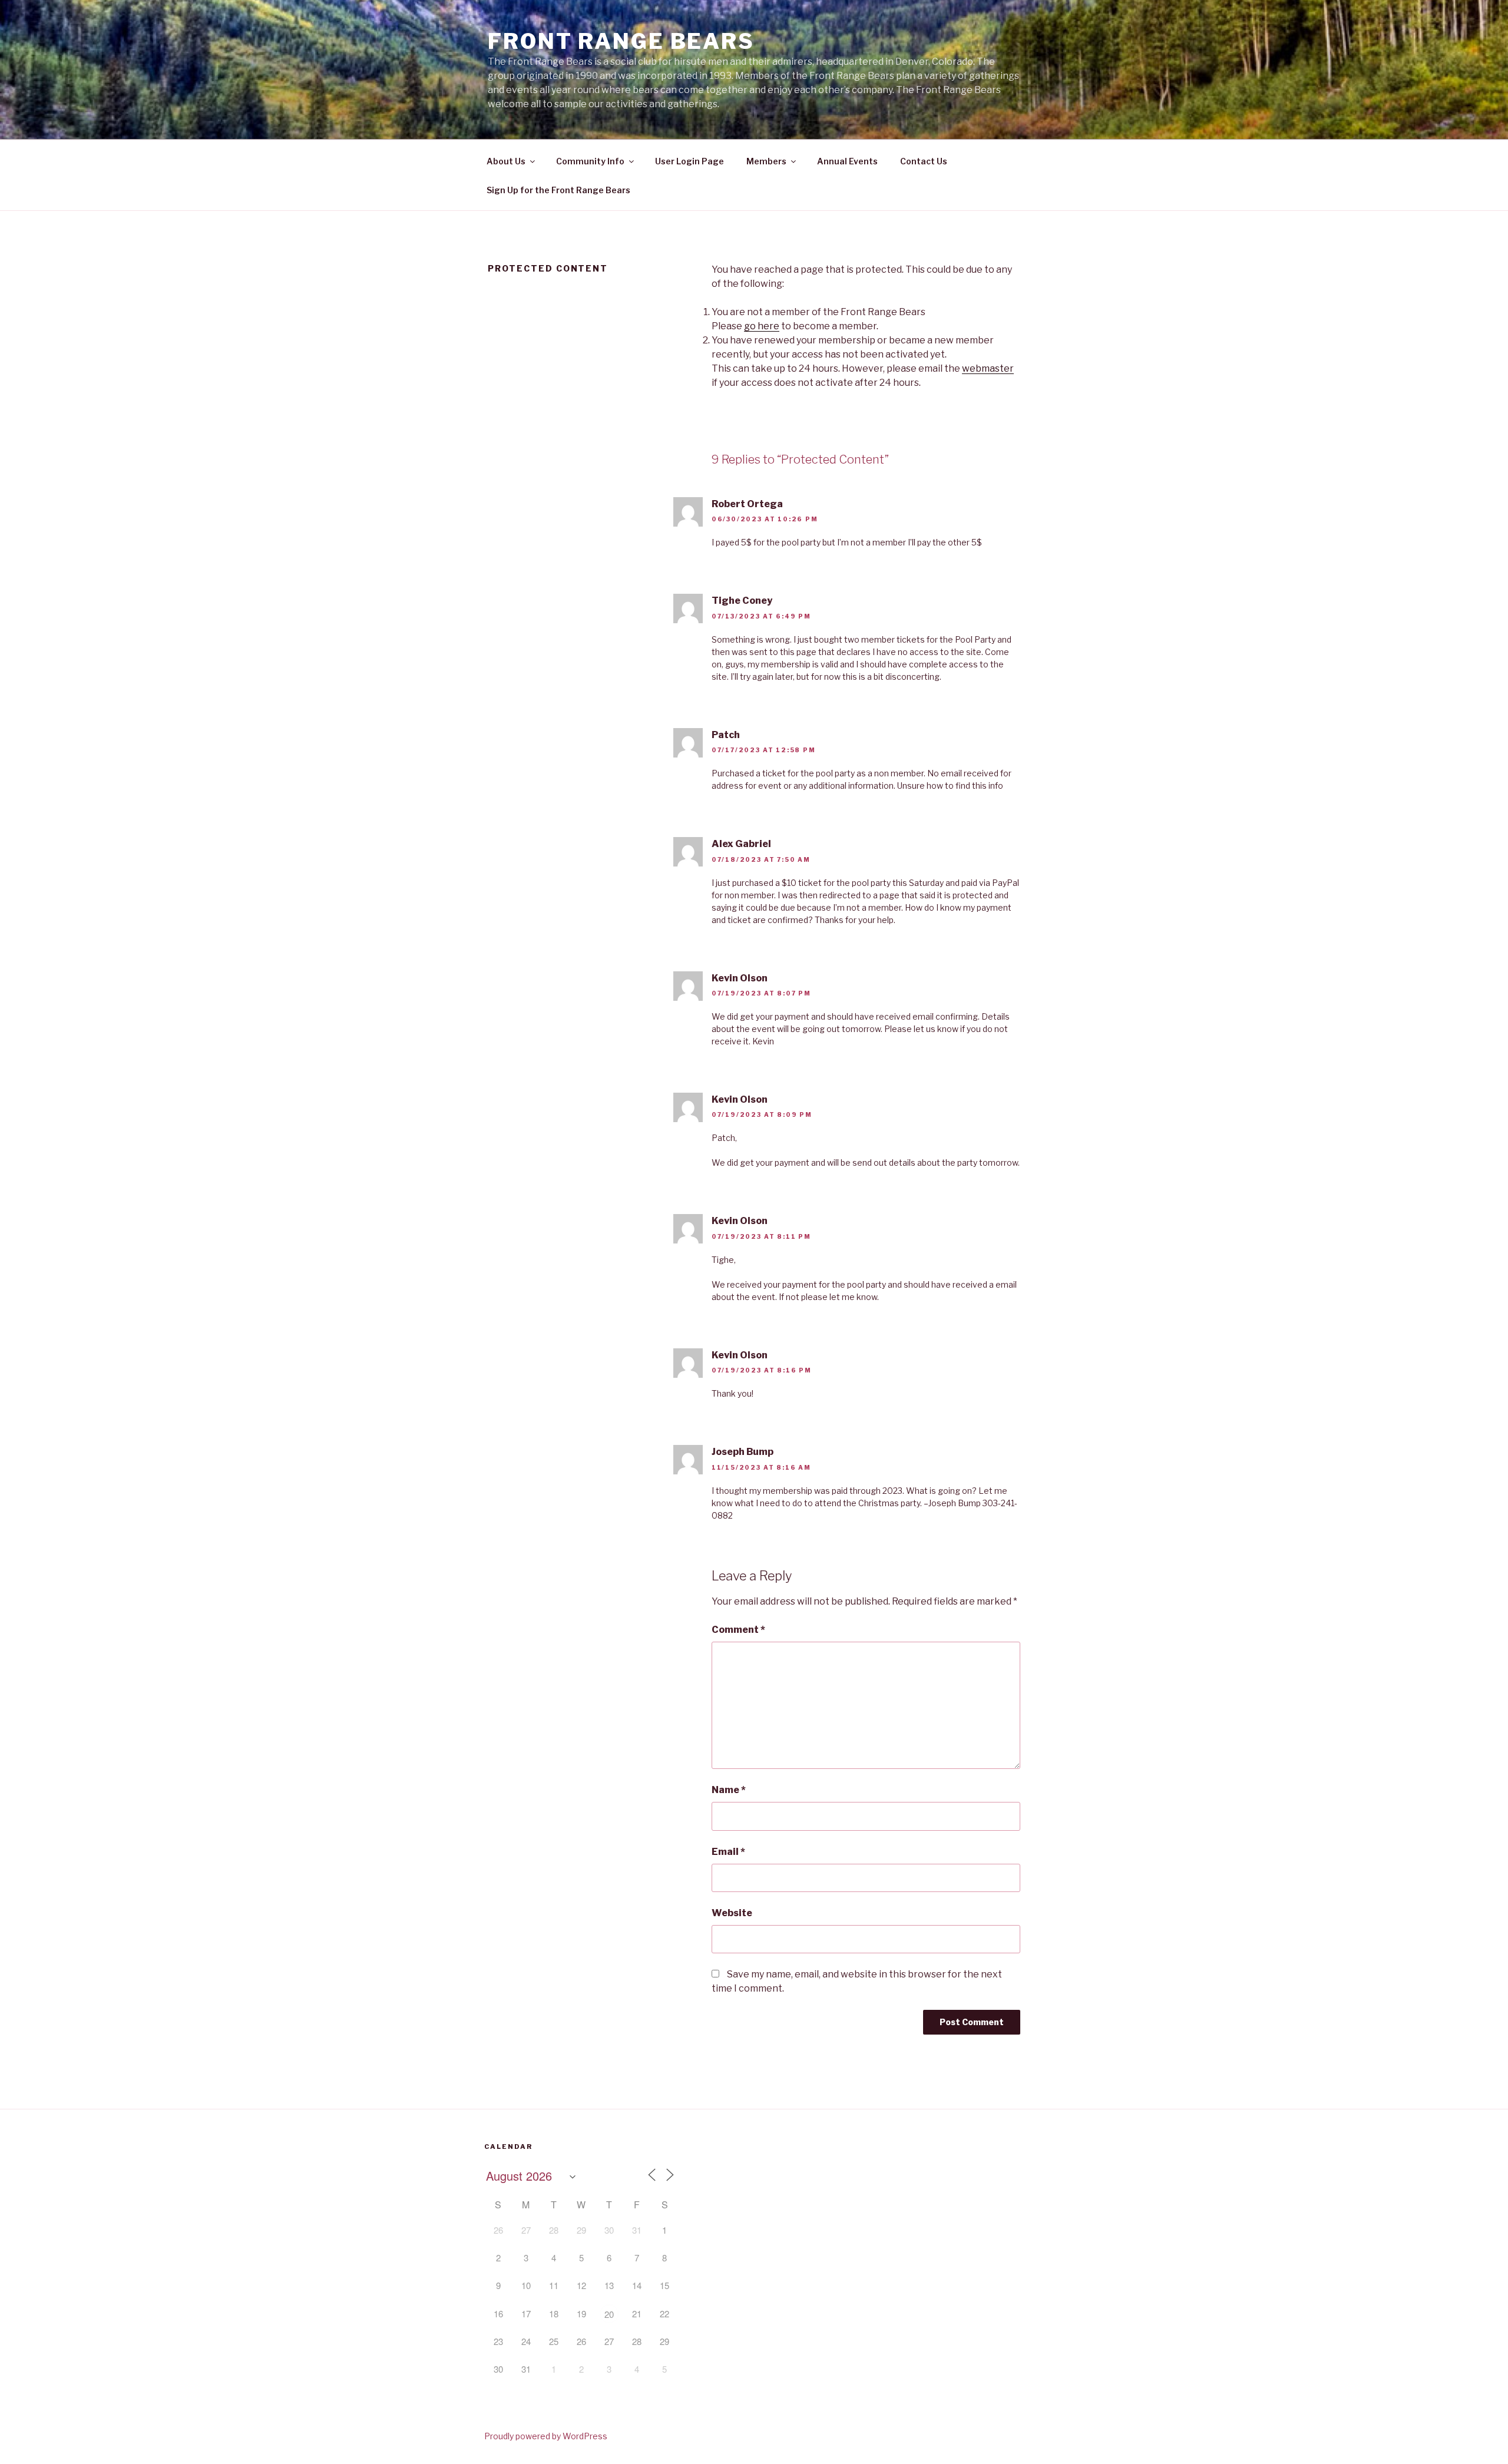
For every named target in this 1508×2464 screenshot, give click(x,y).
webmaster (988, 368)
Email (728, 1852)
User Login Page (689, 161)
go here (762, 326)
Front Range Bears (621, 41)
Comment (738, 1630)
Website (732, 1913)
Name (729, 1790)
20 (609, 2314)
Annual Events (847, 161)
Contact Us (924, 161)
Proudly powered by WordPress (546, 2436)
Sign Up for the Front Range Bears (558, 190)
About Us (506, 161)
